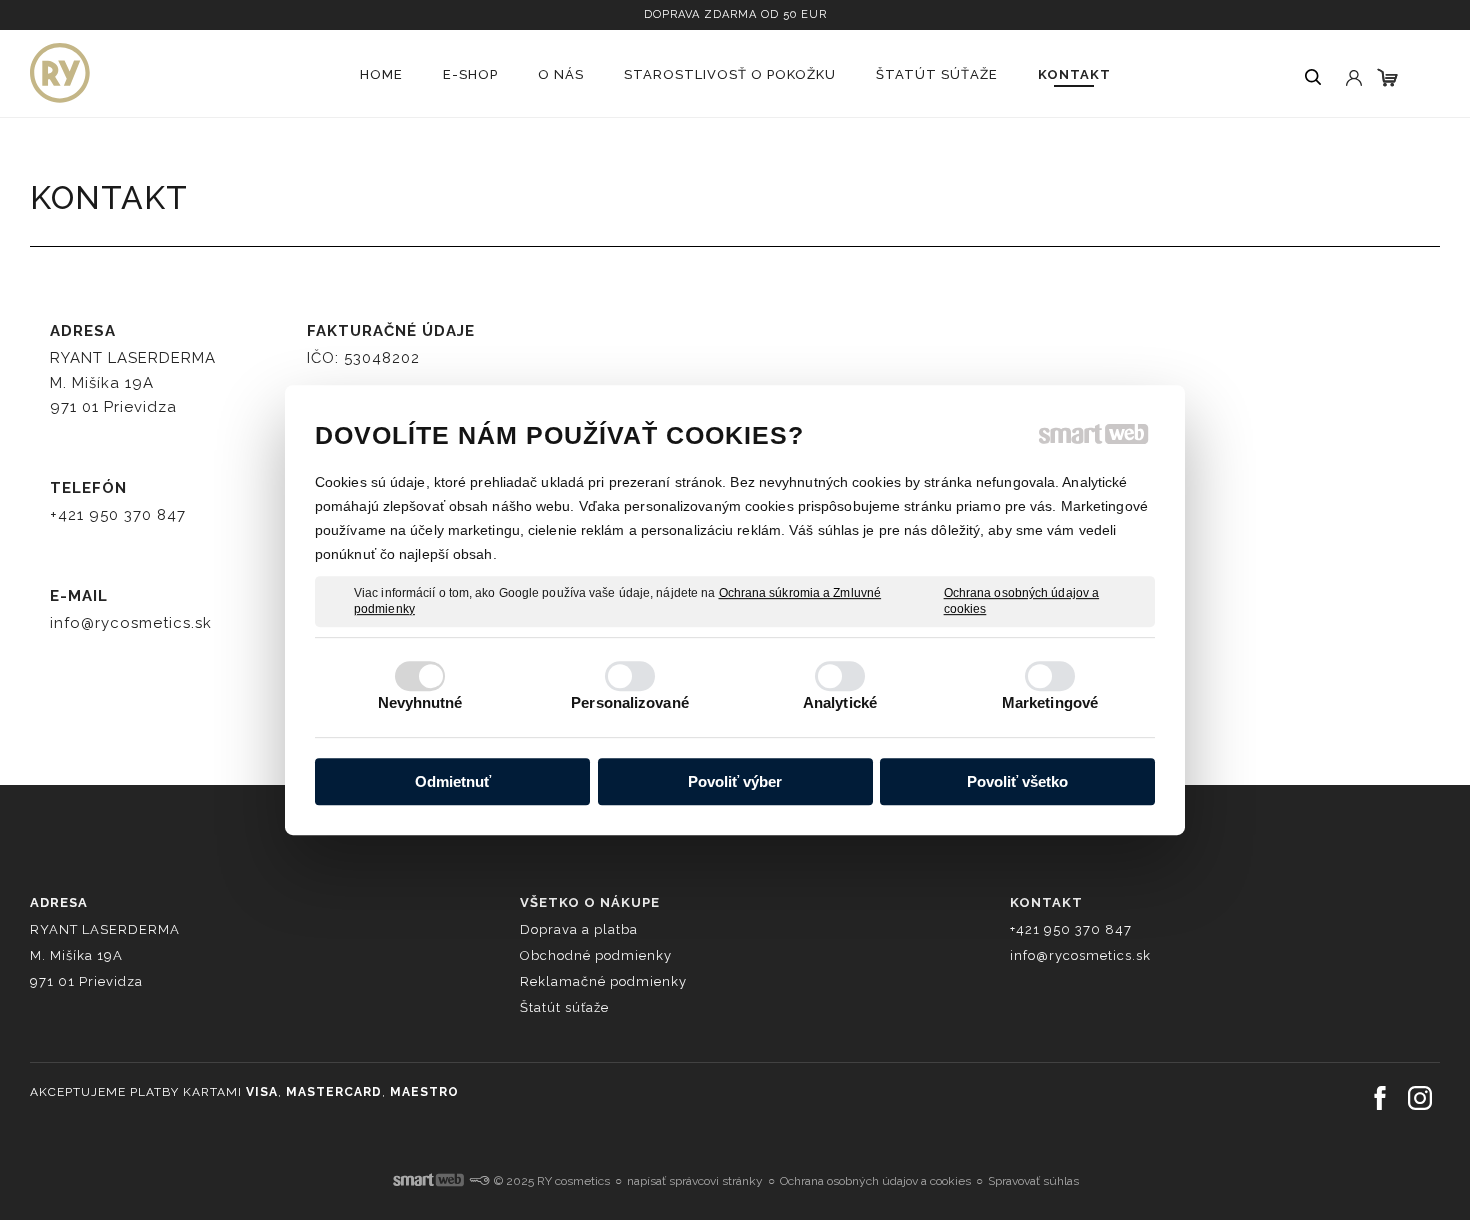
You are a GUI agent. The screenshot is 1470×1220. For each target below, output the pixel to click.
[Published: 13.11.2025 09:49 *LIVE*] (479, 1181)
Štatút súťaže (564, 1007)
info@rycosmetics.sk (131, 623)
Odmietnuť (453, 781)
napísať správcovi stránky (695, 1181)
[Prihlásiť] (1352, 59)
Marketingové (1050, 702)
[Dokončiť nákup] (1387, 77)
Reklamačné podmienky (603, 981)
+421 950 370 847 (118, 515)
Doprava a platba (579, 929)
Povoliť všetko (1017, 781)
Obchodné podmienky (596, 955)
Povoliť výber (735, 781)
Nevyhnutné (420, 702)
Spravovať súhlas (1033, 1181)
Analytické (840, 702)
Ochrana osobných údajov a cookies (1022, 601)
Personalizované (630, 702)
